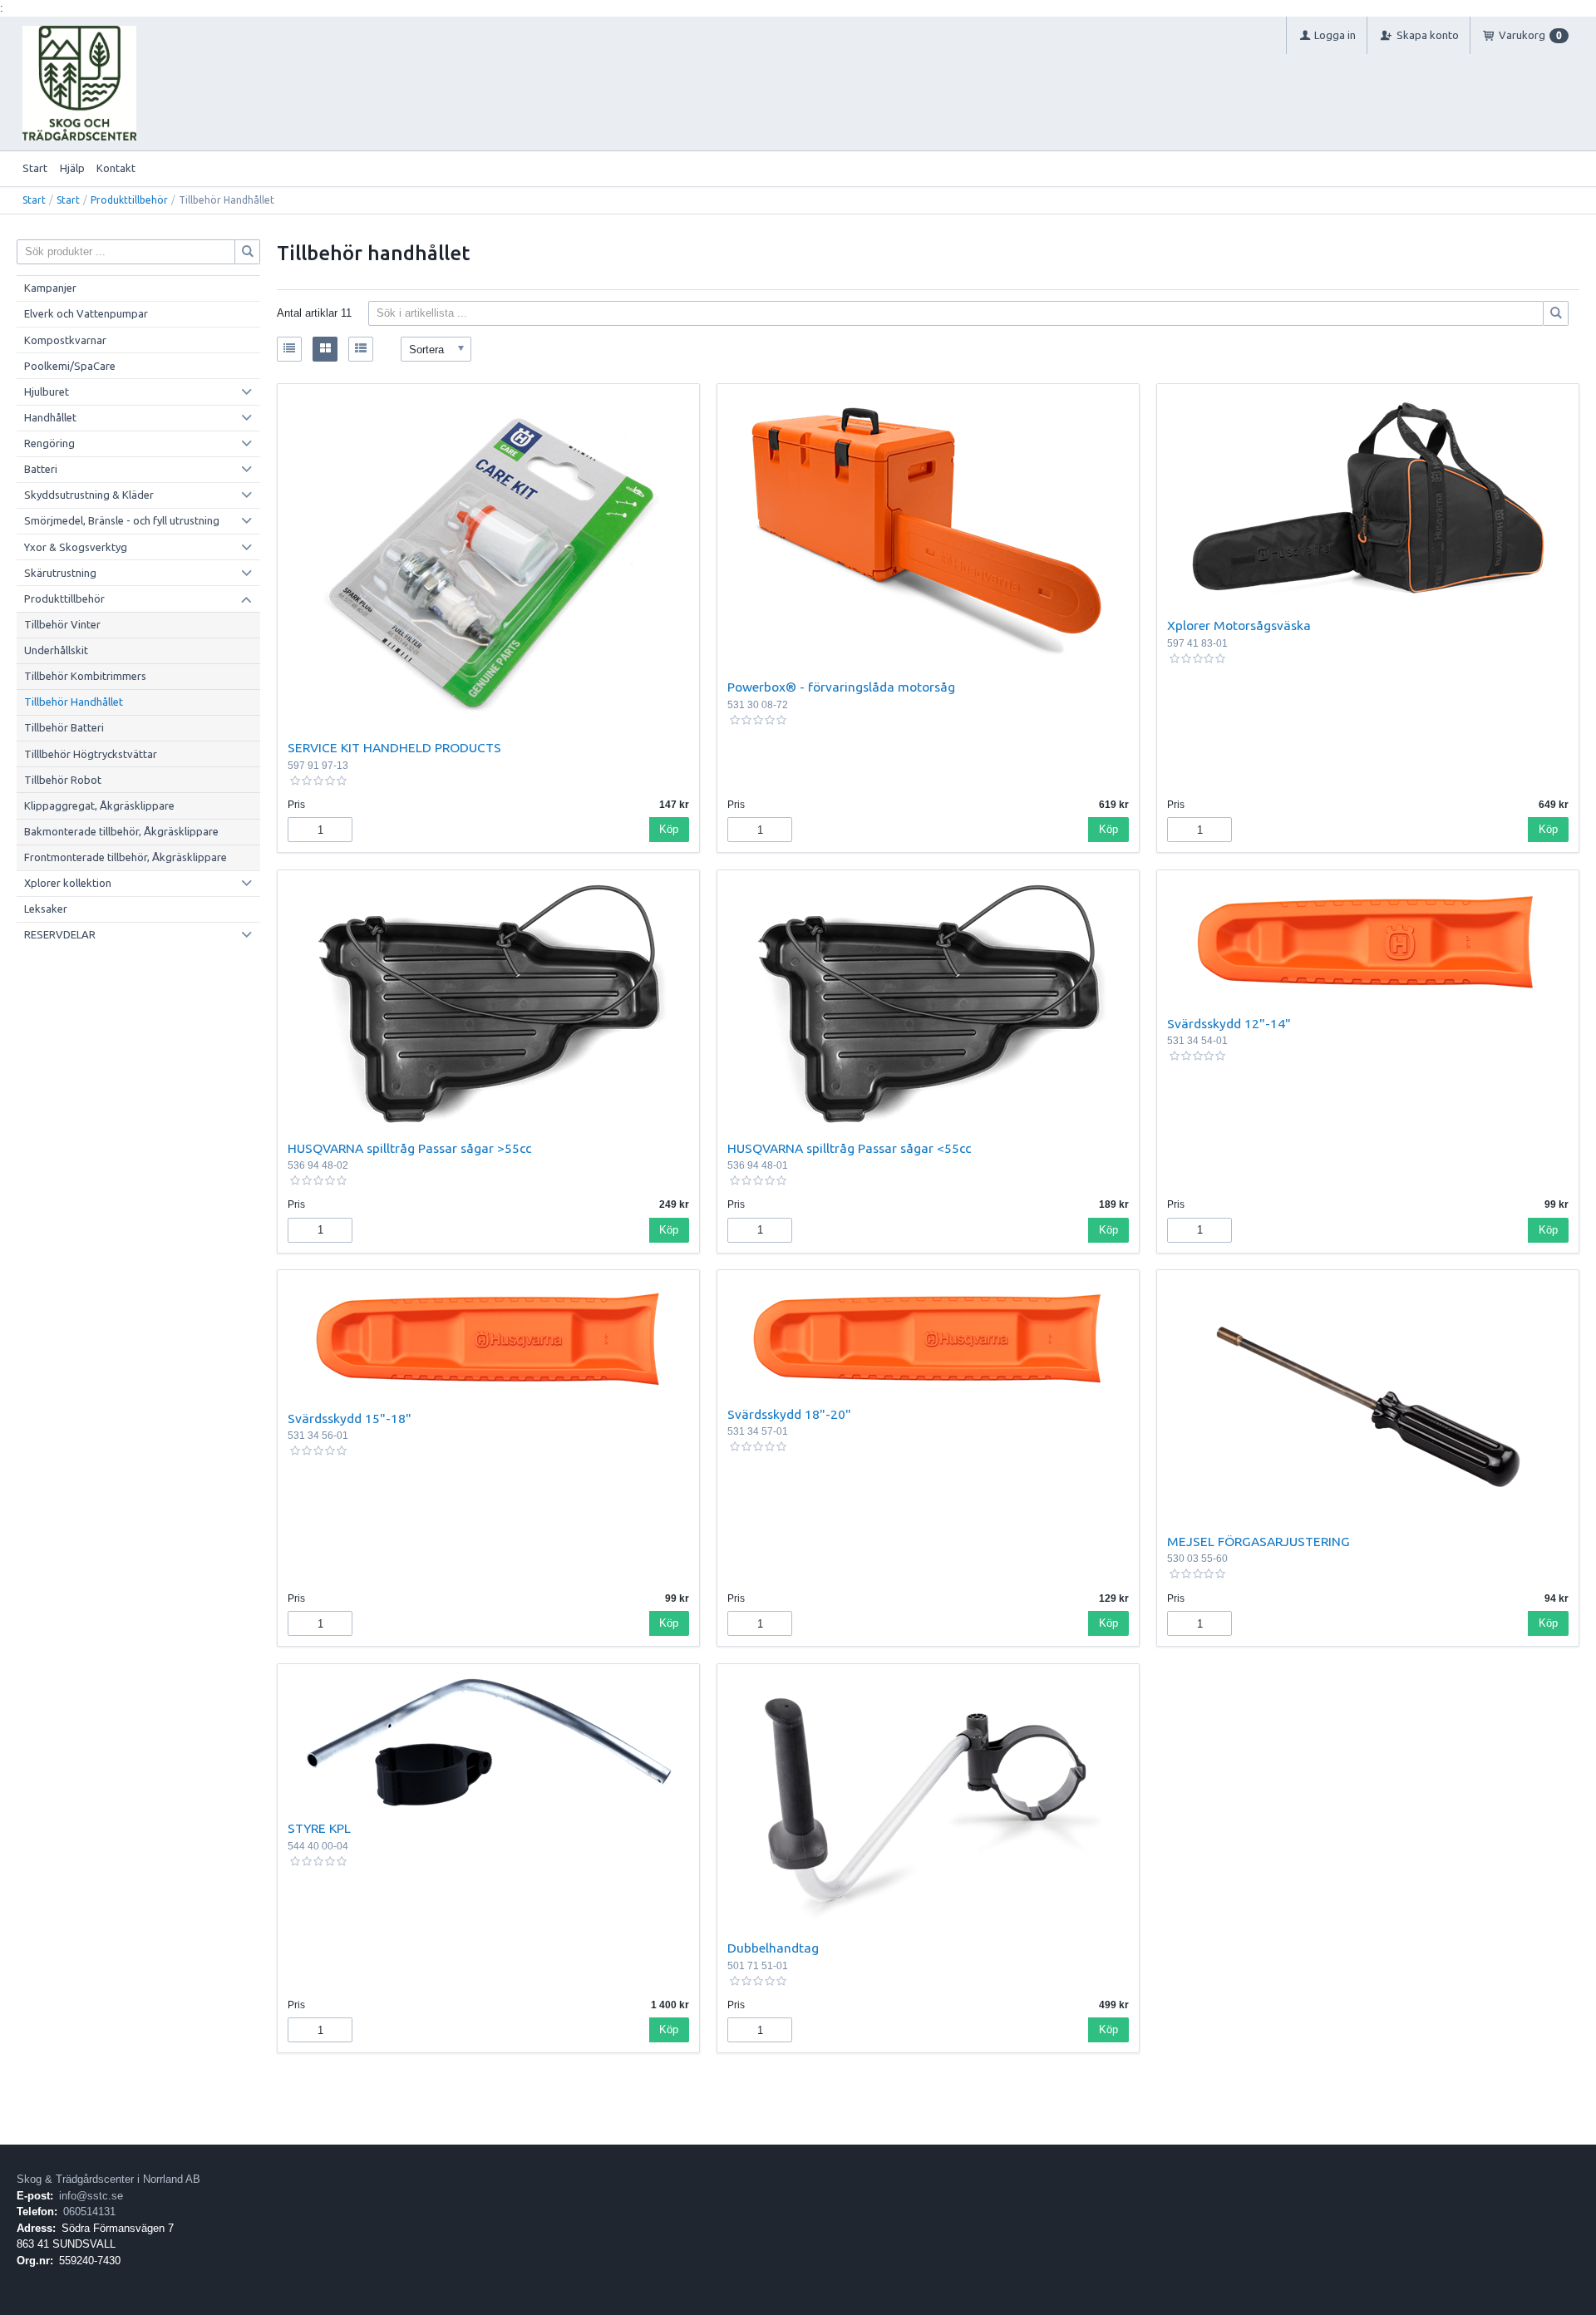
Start (35, 168)
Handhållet (50, 417)
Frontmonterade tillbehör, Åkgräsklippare (126, 857)
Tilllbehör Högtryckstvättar (91, 754)
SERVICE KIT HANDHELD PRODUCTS (394, 747)
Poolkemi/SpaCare (70, 366)
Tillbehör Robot (63, 780)
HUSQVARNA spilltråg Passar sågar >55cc (409, 1148)
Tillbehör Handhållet (74, 702)
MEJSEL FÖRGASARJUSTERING (1259, 1541)
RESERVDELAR (60, 934)
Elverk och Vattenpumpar (86, 313)
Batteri (41, 469)
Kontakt (116, 168)
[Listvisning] (289, 349)
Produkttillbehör (129, 200)
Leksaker (46, 909)
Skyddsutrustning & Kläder (89, 495)
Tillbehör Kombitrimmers (85, 676)
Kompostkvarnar (65, 340)
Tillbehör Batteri (64, 727)
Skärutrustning (60, 573)
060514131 (89, 2212)
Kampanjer (50, 288)
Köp (669, 829)
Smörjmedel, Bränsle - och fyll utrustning (122, 520)
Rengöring (49, 443)
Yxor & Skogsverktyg (76, 547)
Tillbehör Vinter (62, 624)
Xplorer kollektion (68, 883)
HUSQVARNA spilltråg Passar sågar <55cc (849, 1148)
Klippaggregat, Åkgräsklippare (99, 805)
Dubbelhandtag (773, 1948)
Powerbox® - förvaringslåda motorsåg (841, 687)
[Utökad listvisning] (361, 349)
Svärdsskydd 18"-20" (789, 1414)
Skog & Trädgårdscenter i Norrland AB (108, 2179)
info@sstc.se (91, 2196)
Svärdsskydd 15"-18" (350, 1418)
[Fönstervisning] (325, 349)
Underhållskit (56, 650)
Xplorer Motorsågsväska (1239, 625)
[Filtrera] (1556, 313)
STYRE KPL (319, 1828)
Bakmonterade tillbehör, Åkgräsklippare (121, 831)
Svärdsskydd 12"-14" (1229, 1023)
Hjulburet (47, 392)
